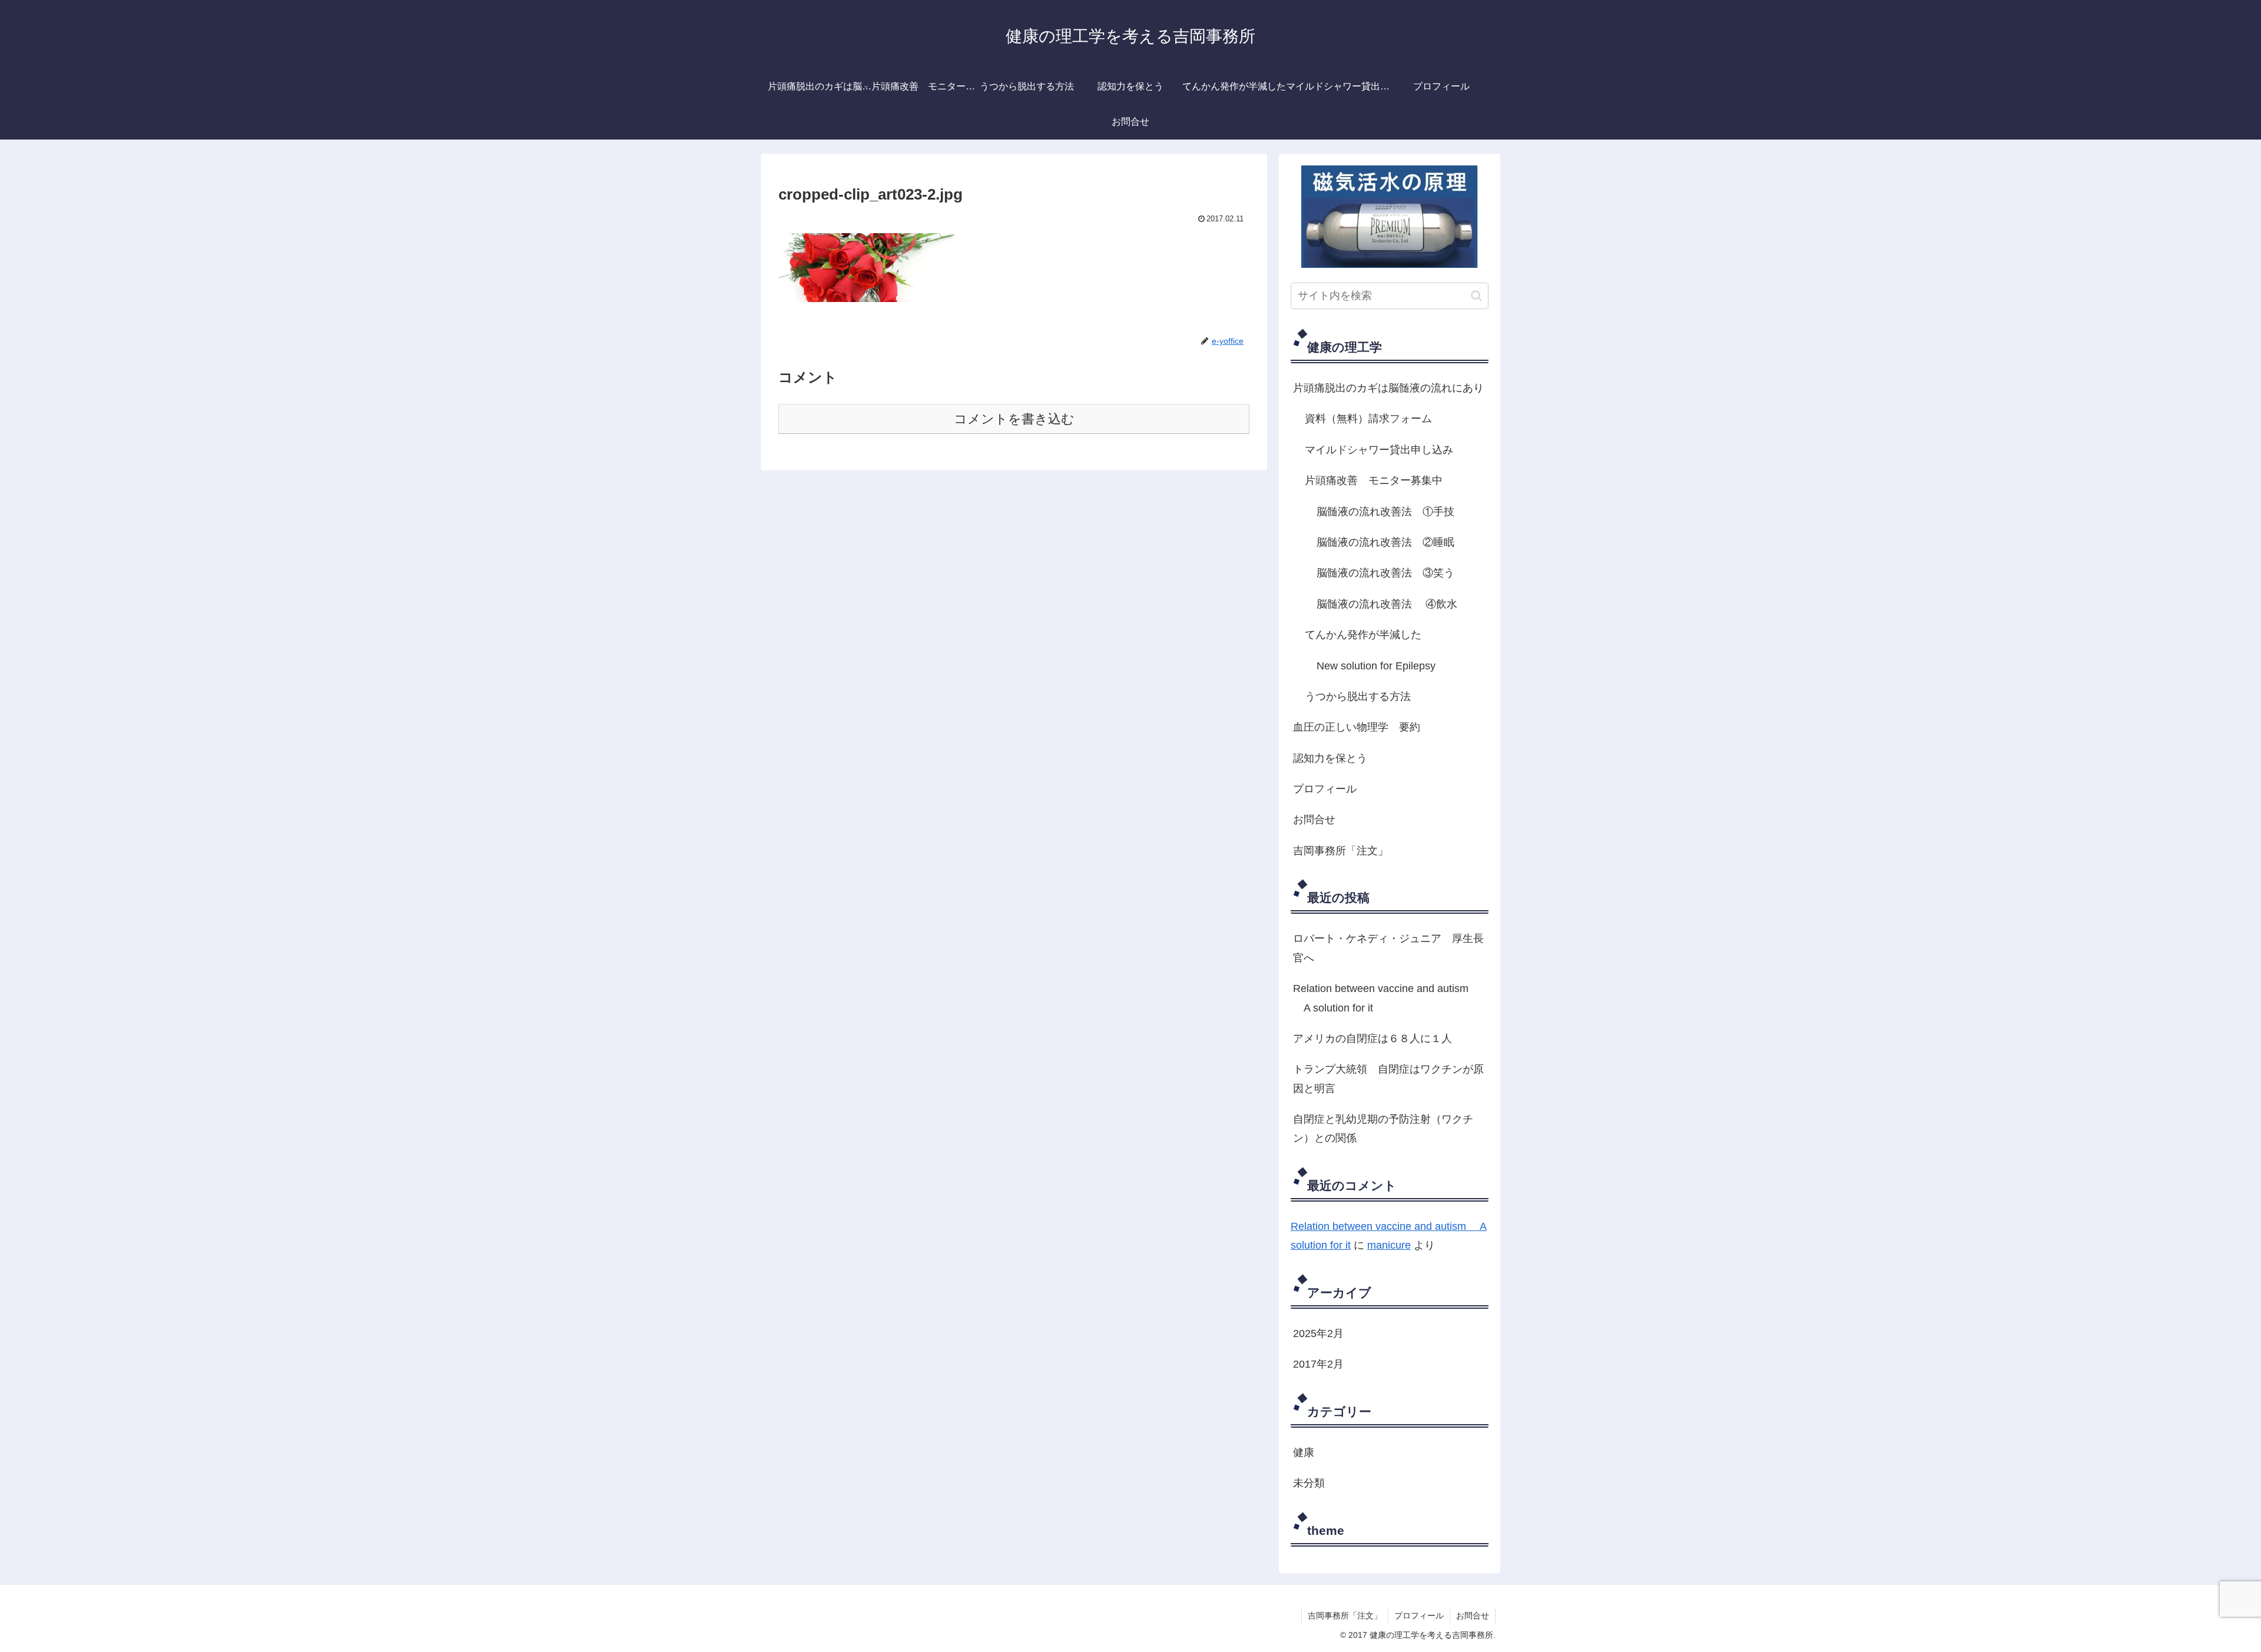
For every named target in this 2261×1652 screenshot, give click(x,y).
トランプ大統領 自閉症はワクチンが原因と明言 (1388, 1079)
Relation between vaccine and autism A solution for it (1381, 998)
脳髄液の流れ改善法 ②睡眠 (1385, 542)
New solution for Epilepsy (1376, 666)
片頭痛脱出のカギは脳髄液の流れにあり (1388, 388)
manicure (1389, 1245)
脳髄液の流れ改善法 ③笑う (1385, 573)
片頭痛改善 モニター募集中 (1374, 480)
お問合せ (1314, 820)
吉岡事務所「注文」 (1341, 851)
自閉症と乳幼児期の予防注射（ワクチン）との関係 (1383, 1129)
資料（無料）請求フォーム (1368, 419)
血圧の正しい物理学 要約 (1357, 727)
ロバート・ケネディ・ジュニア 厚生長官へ (1388, 948)
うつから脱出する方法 (1358, 696)
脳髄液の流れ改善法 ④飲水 (1387, 604)
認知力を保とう (1330, 758)
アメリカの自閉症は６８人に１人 (1372, 1039)
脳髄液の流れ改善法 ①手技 (1385, 512)
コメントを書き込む (1014, 419)
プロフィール (1325, 789)
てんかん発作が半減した (1363, 635)
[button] (1476, 296)
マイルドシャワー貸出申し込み (1379, 450)
